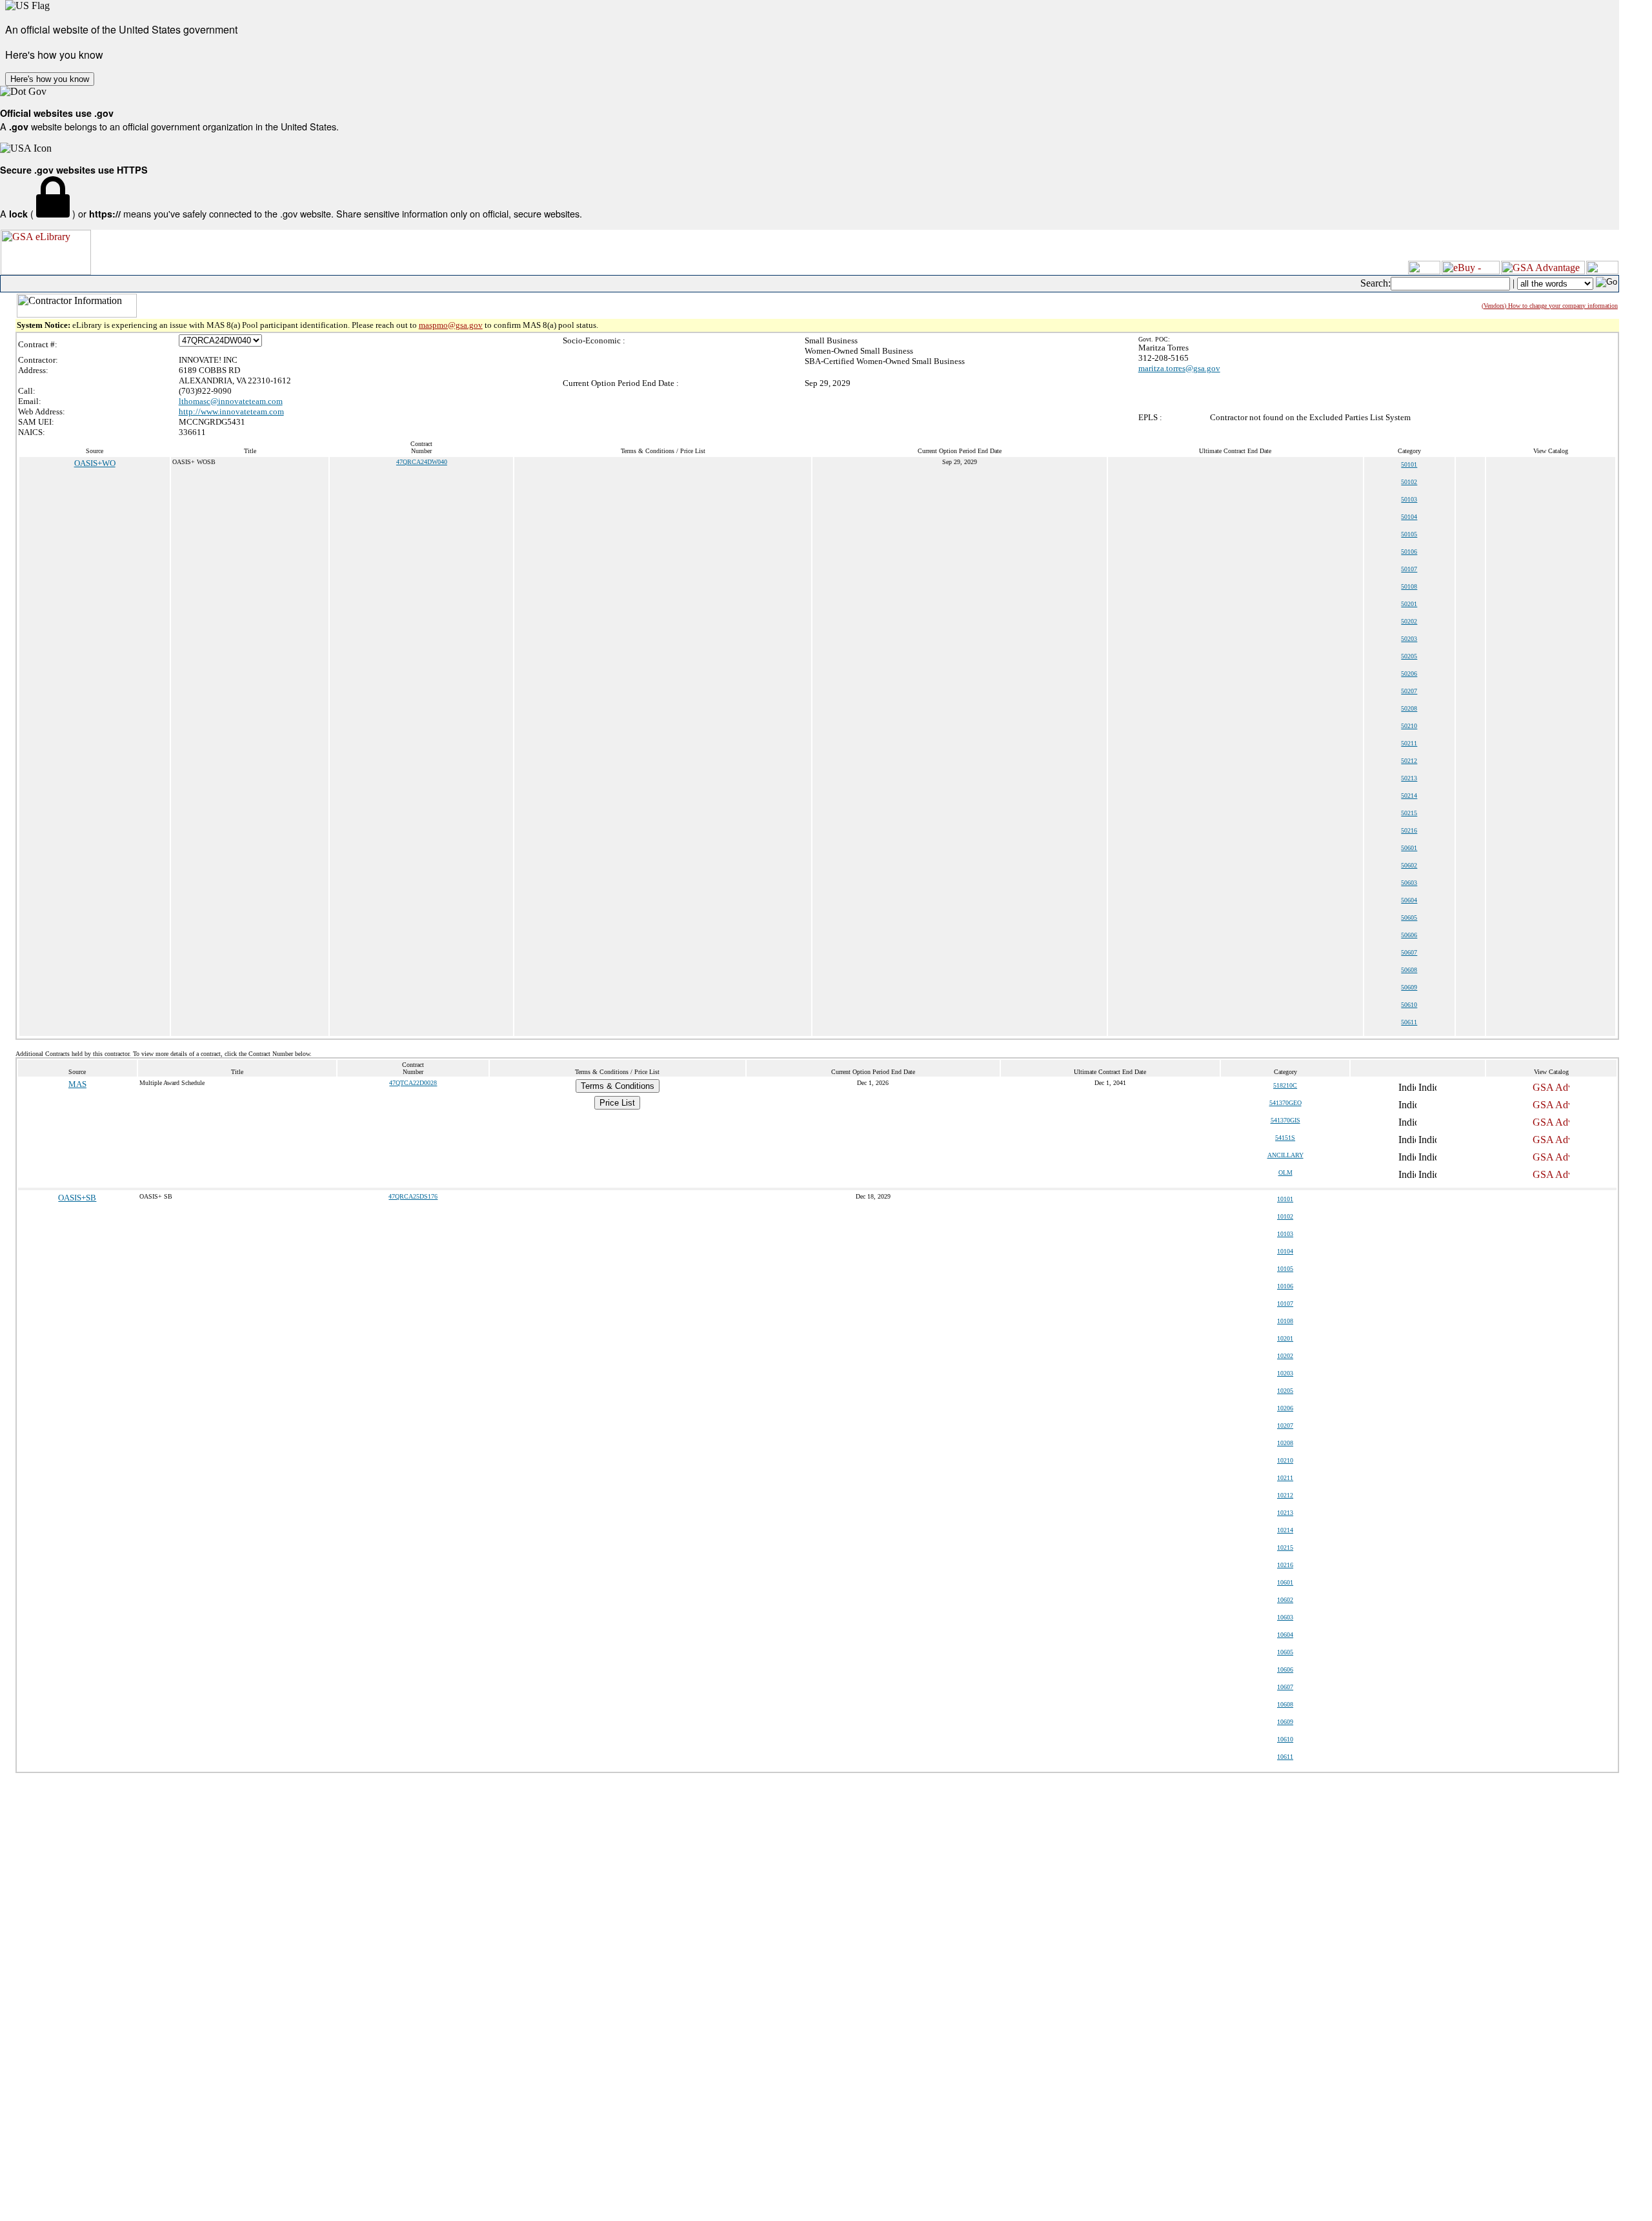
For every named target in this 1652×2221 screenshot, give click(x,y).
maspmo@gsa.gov (451, 325)
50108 (1409, 586)
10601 (1285, 1582)
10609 (1285, 1722)
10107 (1285, 1303)
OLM (1285, 1172)
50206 (1409, 674)
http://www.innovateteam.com (231, 411)
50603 (1409, 883)
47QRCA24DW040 (422, 462)
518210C (1285, 1085)
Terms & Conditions (618, 1086)
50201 (1409, 604)
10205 (1285, 1391)
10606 (1285, 1669)
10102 (1285, 1216)
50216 (1409, 830)
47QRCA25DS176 (413, 1196)
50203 (1409, 639)
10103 (1285, 1234)
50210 (1409, 726)
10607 (1285, 1687)
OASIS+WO (95, 463)
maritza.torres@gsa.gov (1179, 368)
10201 (1285, 1338)
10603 (1285, 1617)
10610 (1285, 1739)
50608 (1409, 970)
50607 (1409, 952)
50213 (1409, 778)
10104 (1285, 1251)
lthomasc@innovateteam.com (231, 401)
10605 (1285, 1652)
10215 (1285, 1547)
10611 (1285, 1757)
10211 (1285, 1478)
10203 (1285, 1373)
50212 (1409, 761)
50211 (1409, 743)
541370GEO (1285, 1103)
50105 (1409, 534)
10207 (1285, 1425)
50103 (1409, 499)
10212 (1285, 1495)
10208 (1285, 1443)
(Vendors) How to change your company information (1550, 306)
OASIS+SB (77, 1198)
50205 (1409, 656)
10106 (1285, 1286)
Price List (617, 1103)
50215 (1409, 813)
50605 (1409, 918)
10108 (1285, 1321)
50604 (1409, 900)
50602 (1409, 865)
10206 (1285, 1408)
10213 (1285, 1513)
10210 (1285, 1460)
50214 (1409, 796)
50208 (1409, 708)
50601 (1409, 848)
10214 (1285, 1530)
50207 (1409, 691)
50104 (1409, 517)
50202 (1409, 621)
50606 (1409, 935)
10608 (1285, 1704)
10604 (1285, 1635)
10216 (1285, 1565)
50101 (1409, 464)
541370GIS (1285, 1120)
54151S (1285, 1138)
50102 (1409, 482)
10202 (1285, 1356)
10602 (1285, 1600)
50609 (1409, 987)
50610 (1409, 1005)
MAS (77, 1084)
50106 (1409, 552)
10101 (1285, 1199)
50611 (1409, 1022)
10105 (1285, 1269)
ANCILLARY (1285, 1155)
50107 (1409, 569)
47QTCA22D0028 (413, 1083)
